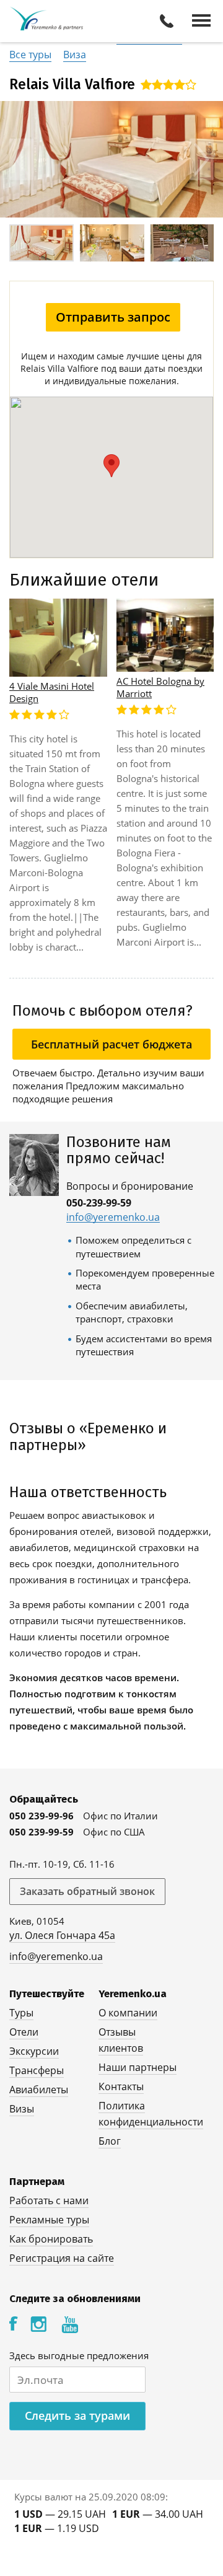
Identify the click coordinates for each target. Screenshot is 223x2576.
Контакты (121, 2086)
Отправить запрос (113, 317)
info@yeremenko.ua (113, 1217)
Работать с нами (49, 2200)
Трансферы (37, 2070)
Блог (110, 2141)
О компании (128, 2013)
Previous (21, 160)
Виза (75, 55)
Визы (22, 2109)
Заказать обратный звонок (87, 1891)
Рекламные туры (49, 2220)
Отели (24, 2032)
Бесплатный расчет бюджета (111, 1044)
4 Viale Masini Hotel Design (52, 692)
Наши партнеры (138, 2067)
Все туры (30, 55)
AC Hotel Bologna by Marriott (160, 687)
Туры (21, 2013)
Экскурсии (34, 2051)
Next (202, 160)
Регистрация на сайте (62, 2258)
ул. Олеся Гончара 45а (62, 1935)
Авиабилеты (39, 2090)
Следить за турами (77, 2416)
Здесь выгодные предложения (79, 2355)
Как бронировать (51, 2239)
